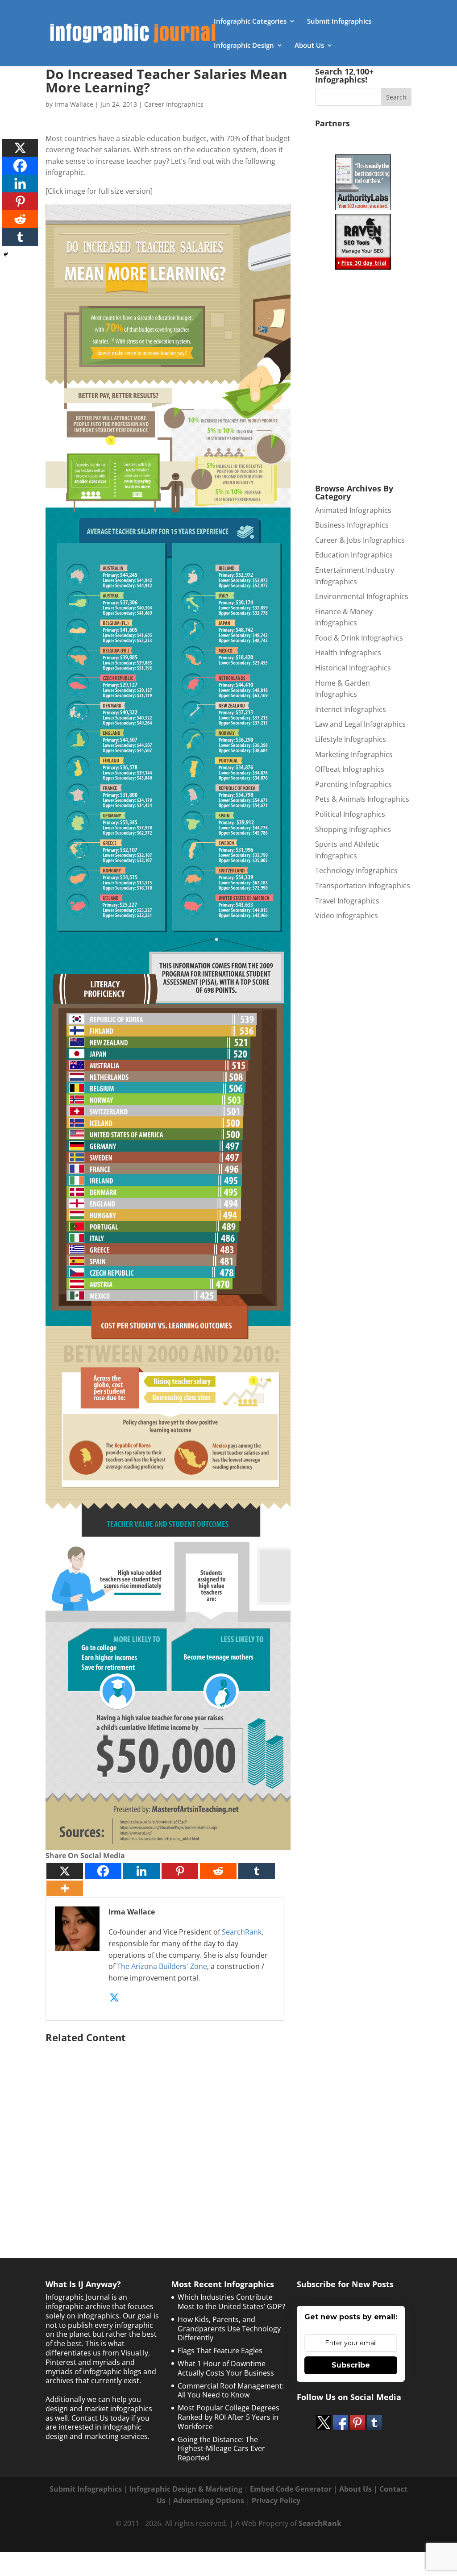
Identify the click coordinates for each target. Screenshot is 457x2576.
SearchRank (242, 1932)
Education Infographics (354, 555)
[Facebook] (103, 1871)
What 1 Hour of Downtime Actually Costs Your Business (226, 2368)
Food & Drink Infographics (359, 638)
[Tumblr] (257, 1871)
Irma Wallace (74, 104)
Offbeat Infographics (350, 769)
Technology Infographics (356, 870)
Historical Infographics (353, 668)
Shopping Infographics (353, 829)
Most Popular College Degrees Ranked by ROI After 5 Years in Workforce (228, 2417)
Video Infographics (347, 916)
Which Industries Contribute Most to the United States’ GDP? (231, 2302)
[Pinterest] (180, 1871)
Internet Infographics (351, 709)
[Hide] (6, 254)
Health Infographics (348, 653)
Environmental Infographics (362, 596)
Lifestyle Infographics (351, 739)
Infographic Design (244, 46)
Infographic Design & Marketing (186, 2489)
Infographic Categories (250, 22)
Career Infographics (174, 104)
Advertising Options (209, 2501)
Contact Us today (100, 2418)
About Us (309, 46)
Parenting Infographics (353, 784)
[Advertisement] (168, 2132)
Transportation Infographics (363, 886)
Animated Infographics (353, 510)
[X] (65, 1871)
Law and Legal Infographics (360, 724)
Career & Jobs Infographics (360, 540)
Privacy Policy (276, 2501)
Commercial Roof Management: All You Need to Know (231, 2391)
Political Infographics (350, 814)
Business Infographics (352, 525)
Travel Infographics (347, 901)
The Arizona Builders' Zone (162, 1966)
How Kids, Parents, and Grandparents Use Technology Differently (229, 2329)
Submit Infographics (339, 22)
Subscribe (351, 2365)
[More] (65, 1888)
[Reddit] (218, 1871)
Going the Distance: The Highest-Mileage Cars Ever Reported (221, 2449)
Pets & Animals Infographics (362, 799)
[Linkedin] (141, 1871)
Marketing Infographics (354, 754)
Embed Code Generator (291, 2489)
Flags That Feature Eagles (220, 2351)
